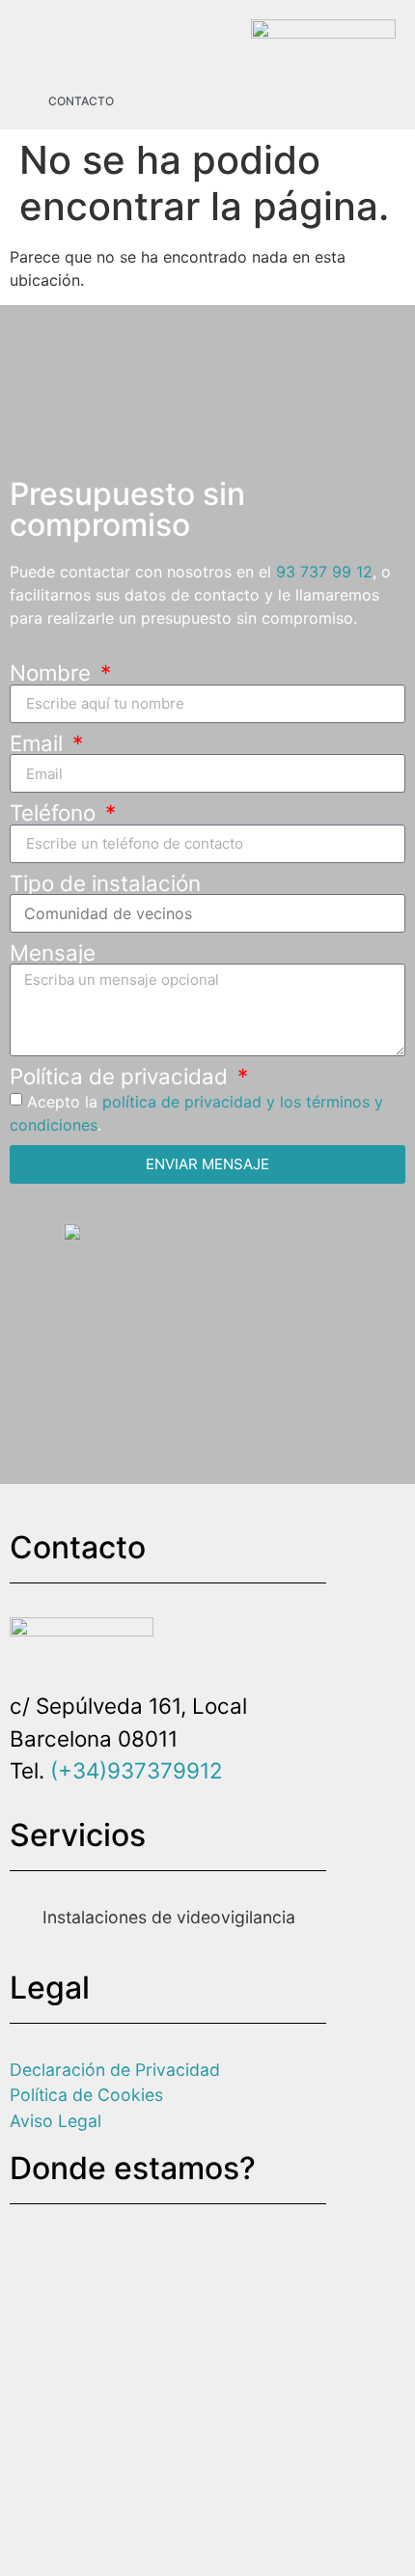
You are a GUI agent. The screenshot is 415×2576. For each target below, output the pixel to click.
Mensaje (53, 953)
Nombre (53, 673)
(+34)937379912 (137, 1770)
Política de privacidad (122, 1077)
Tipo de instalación (105, 883)
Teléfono (55, 813)
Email (39, 743)
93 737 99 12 (324, 572)
